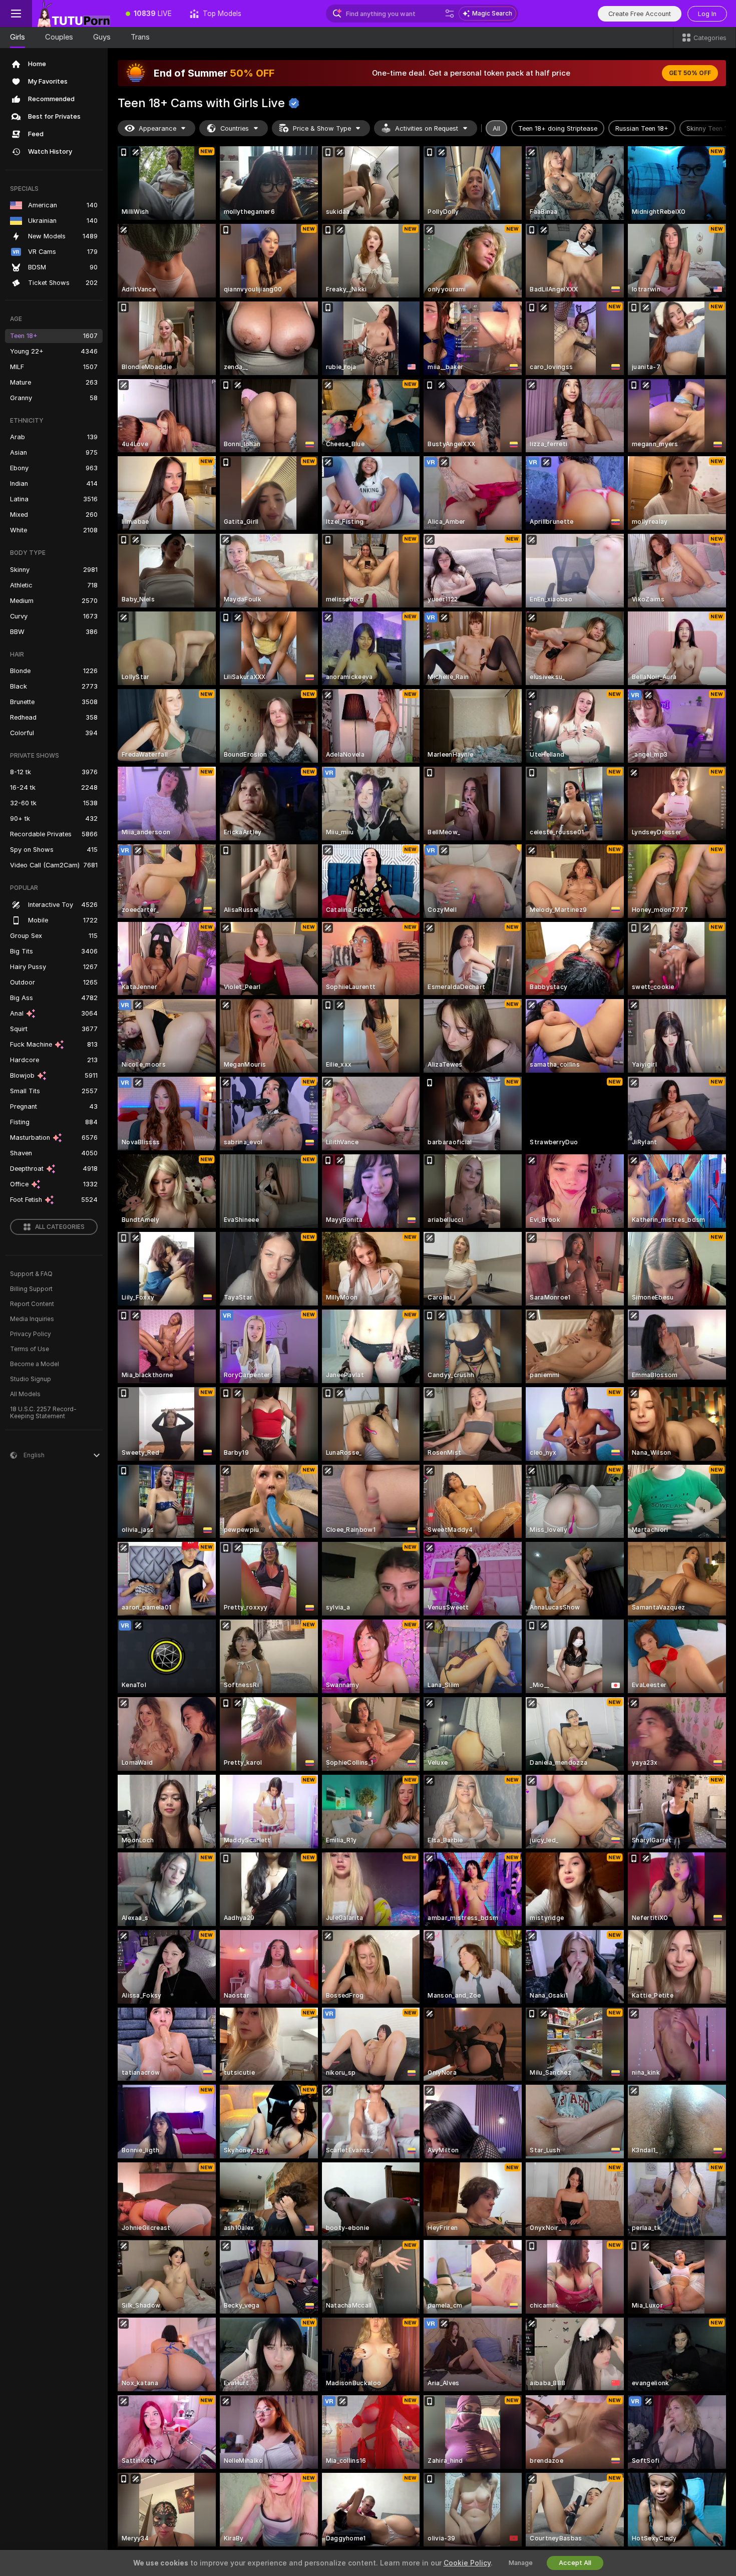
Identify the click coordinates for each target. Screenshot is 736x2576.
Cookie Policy (467, 2563)
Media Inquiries (32, 1319)
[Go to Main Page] (74, 14)
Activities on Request (427, 128)
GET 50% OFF (690, 73)
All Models (25, 1394)
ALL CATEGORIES (60, 1227)
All (496, 128)
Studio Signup (31, 1379)
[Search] (450, 14)
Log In (707, 14)
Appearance (157, 128)
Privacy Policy (31, 1334)
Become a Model (35, 1364)
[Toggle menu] (16, 14)
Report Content (32, 1304)
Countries (235, 128)
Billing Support (31, 1289)
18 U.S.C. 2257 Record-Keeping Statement (43, 1413)
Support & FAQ (31, 1274)
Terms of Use (30, 1349)
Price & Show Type (322, 128)
